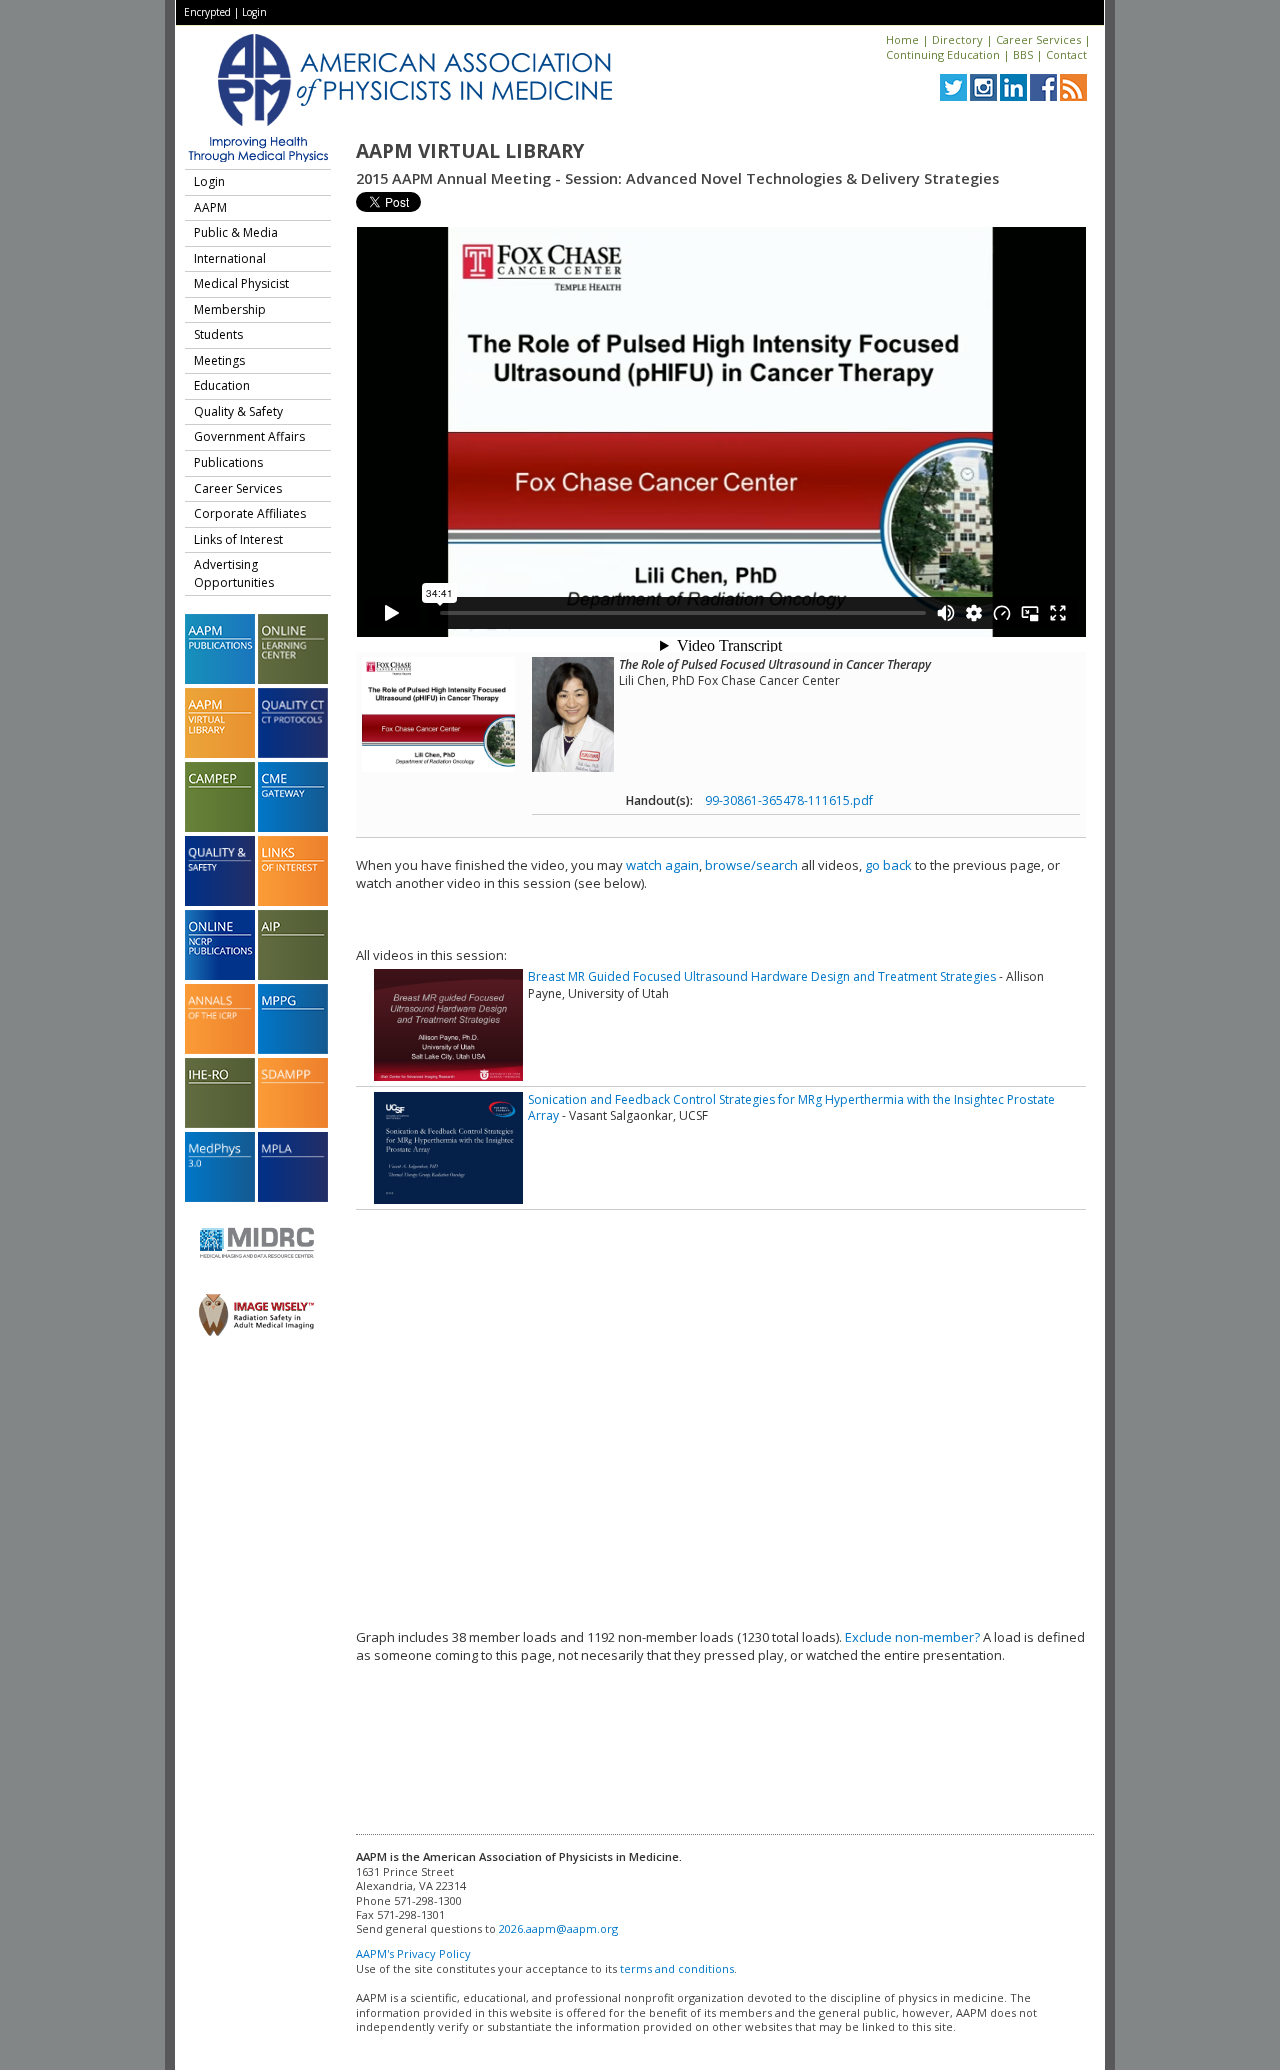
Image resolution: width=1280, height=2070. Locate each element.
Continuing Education (943, 54)
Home (902, 39)
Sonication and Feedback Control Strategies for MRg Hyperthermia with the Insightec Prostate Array (791, 1107)
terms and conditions (677, 1968)
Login (254, 12)
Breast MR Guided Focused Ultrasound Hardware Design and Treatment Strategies (762, 976)
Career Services (1038, 39)
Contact (1066, 54)
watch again (662, 865)
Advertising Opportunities (234, 573)
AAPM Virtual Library (470, 151)
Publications (228, 462)
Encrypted (207, 12)
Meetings (219, 360)
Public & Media (236, 232)
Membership (230, 309)
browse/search (751, 865)
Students (218, 334)
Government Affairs (249, 436)
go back (888, 865)
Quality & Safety (238, 411)
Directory (957, 39)
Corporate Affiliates (250, 513)
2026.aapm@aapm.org (558, 1928)
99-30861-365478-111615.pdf (789, 800)
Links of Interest (238, 539)
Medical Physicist (241, 283)
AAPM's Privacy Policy (413, 1953)
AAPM (210, 207)
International (230, 258)
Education (222, 385)
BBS (1023, 54)
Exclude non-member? (912, 1637)
